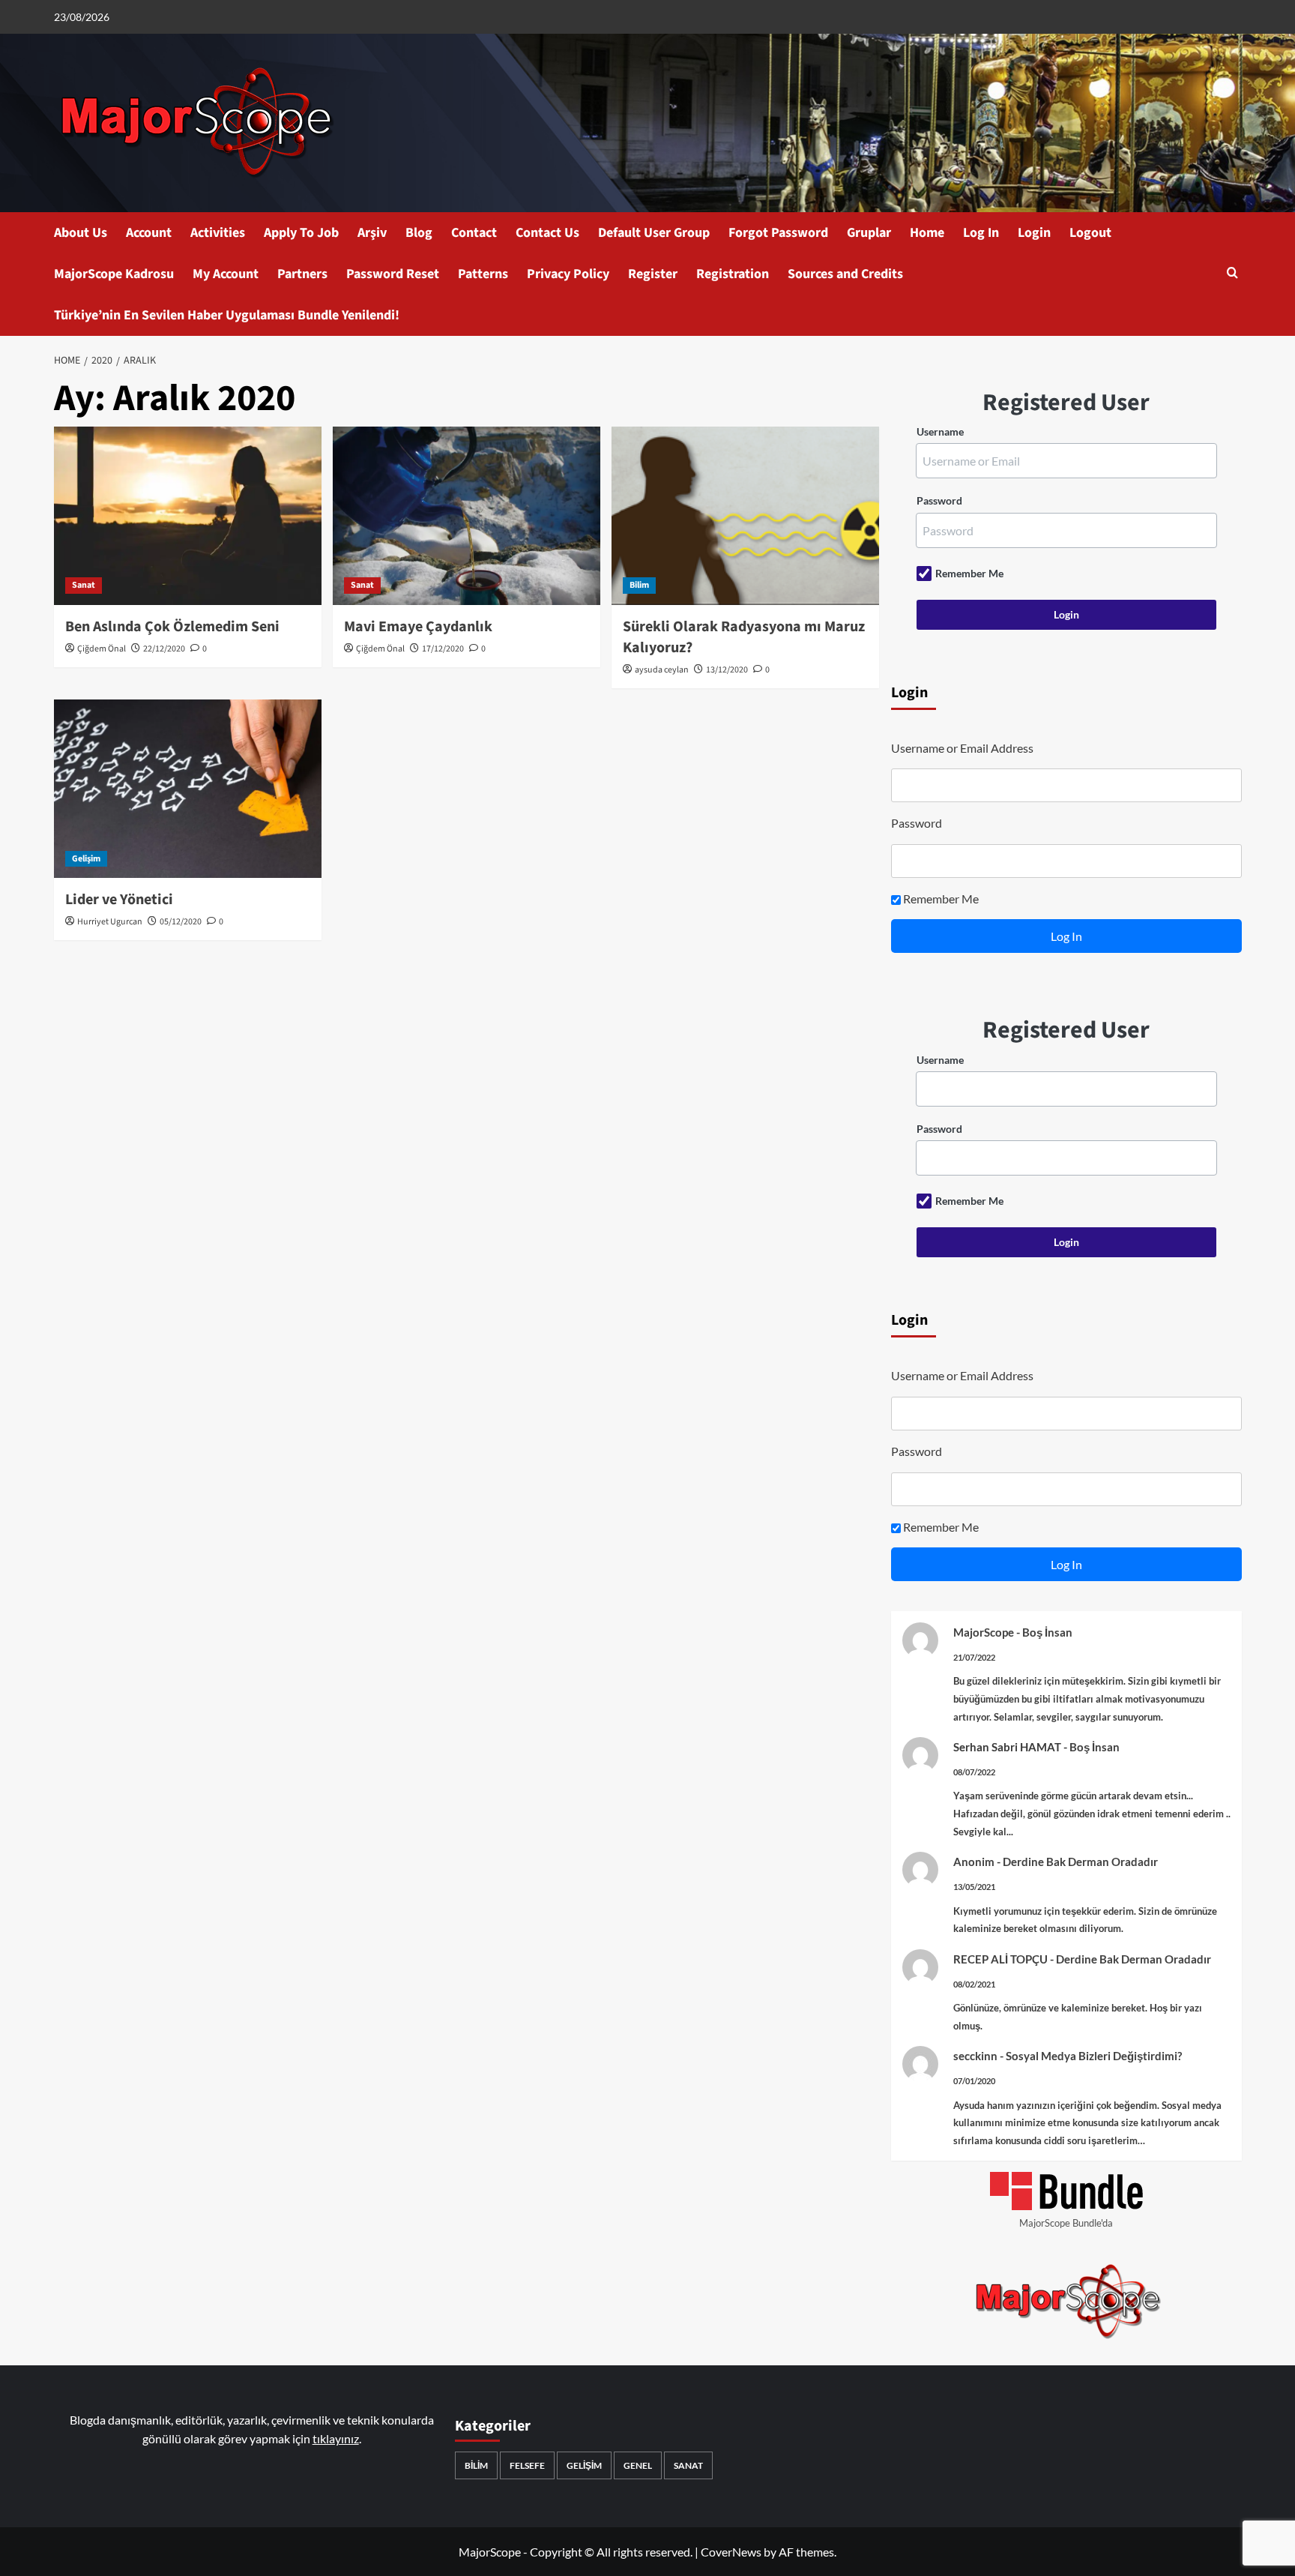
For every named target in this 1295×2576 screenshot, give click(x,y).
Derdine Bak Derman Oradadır (1080, 1862)
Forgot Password (778, 233)
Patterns (483, 274)
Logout (1090, 233)
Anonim (974, 1862)
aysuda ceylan (662, 670)
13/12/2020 (727, 670)
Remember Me (969, 573)
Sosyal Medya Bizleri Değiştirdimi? (1094, 2056)
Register (653, 274)
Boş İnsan (1047, 1632)
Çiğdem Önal (102, 649)
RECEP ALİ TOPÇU (1000, 1959)
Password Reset (393, 274)
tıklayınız (336, 2438)
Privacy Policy (568, 274)
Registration (733, 274)
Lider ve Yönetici (119, 900)
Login (1034, 233)
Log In (981, 233)
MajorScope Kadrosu (114, 274)
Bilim (639, 585)
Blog (419, 233)
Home (927, 233)
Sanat (84, 585)
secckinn (975, 2056)
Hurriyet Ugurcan (110, 922)
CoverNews (731, 2552)
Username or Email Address (962, 748)
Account (149, 233)
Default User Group (654, 233)
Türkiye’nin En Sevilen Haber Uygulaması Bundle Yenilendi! (227, 315)
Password (939, 500)
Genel (638, 2465)
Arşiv (372, 233)
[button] (1232, 274)
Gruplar (869, 233)
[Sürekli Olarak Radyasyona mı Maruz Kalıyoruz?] (745, 516)
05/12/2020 (181, 922)
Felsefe (527, 2465)
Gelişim (86, 859)
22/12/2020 (164, 649)
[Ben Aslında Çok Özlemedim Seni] (188, 516)
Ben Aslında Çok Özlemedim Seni (172, 627)
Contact (474, 233)
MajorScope (984, 1632)
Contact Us (547, 233)
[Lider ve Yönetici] (188, 789)
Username (940, 431)
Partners (302, 274)
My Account (226, 274)
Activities (218, 233)
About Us (81, 233)
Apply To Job (301, 233)
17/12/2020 (443, 649)
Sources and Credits (845, 274)
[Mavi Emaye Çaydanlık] (467, 516)
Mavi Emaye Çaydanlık (418, 627)
